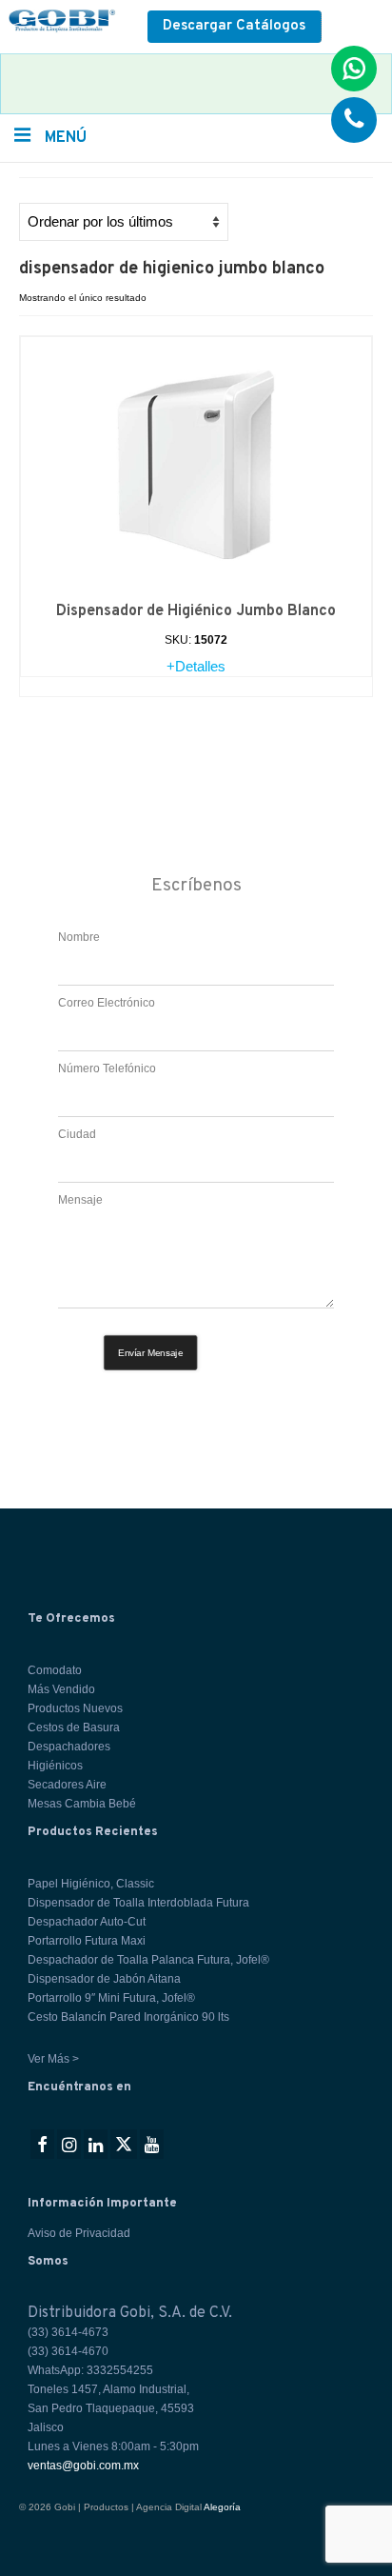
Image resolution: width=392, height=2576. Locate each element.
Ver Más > (53, 2059)
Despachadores (69, 1747)
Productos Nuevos (75, 1708)
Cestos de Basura (74, 1727)
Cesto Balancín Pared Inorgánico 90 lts (128, 2017)
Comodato (55, 1670)
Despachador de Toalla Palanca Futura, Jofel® (148, 1960)
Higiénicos (55, 1766)
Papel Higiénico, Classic (91, 1884)
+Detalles (196, 666)
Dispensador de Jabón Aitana (104, 1979)
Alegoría (222, 2507)
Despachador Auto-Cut (87, 1922)
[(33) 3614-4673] (354, 120)
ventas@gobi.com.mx (83, 2466)
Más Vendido (61, 1689)
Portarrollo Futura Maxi (87, 1941)
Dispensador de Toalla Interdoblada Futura (138, 1903)
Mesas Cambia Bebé (82, 1804)
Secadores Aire (67, 1785)
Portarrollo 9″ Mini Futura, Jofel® (111, 1998)
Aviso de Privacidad (79, 2233)
